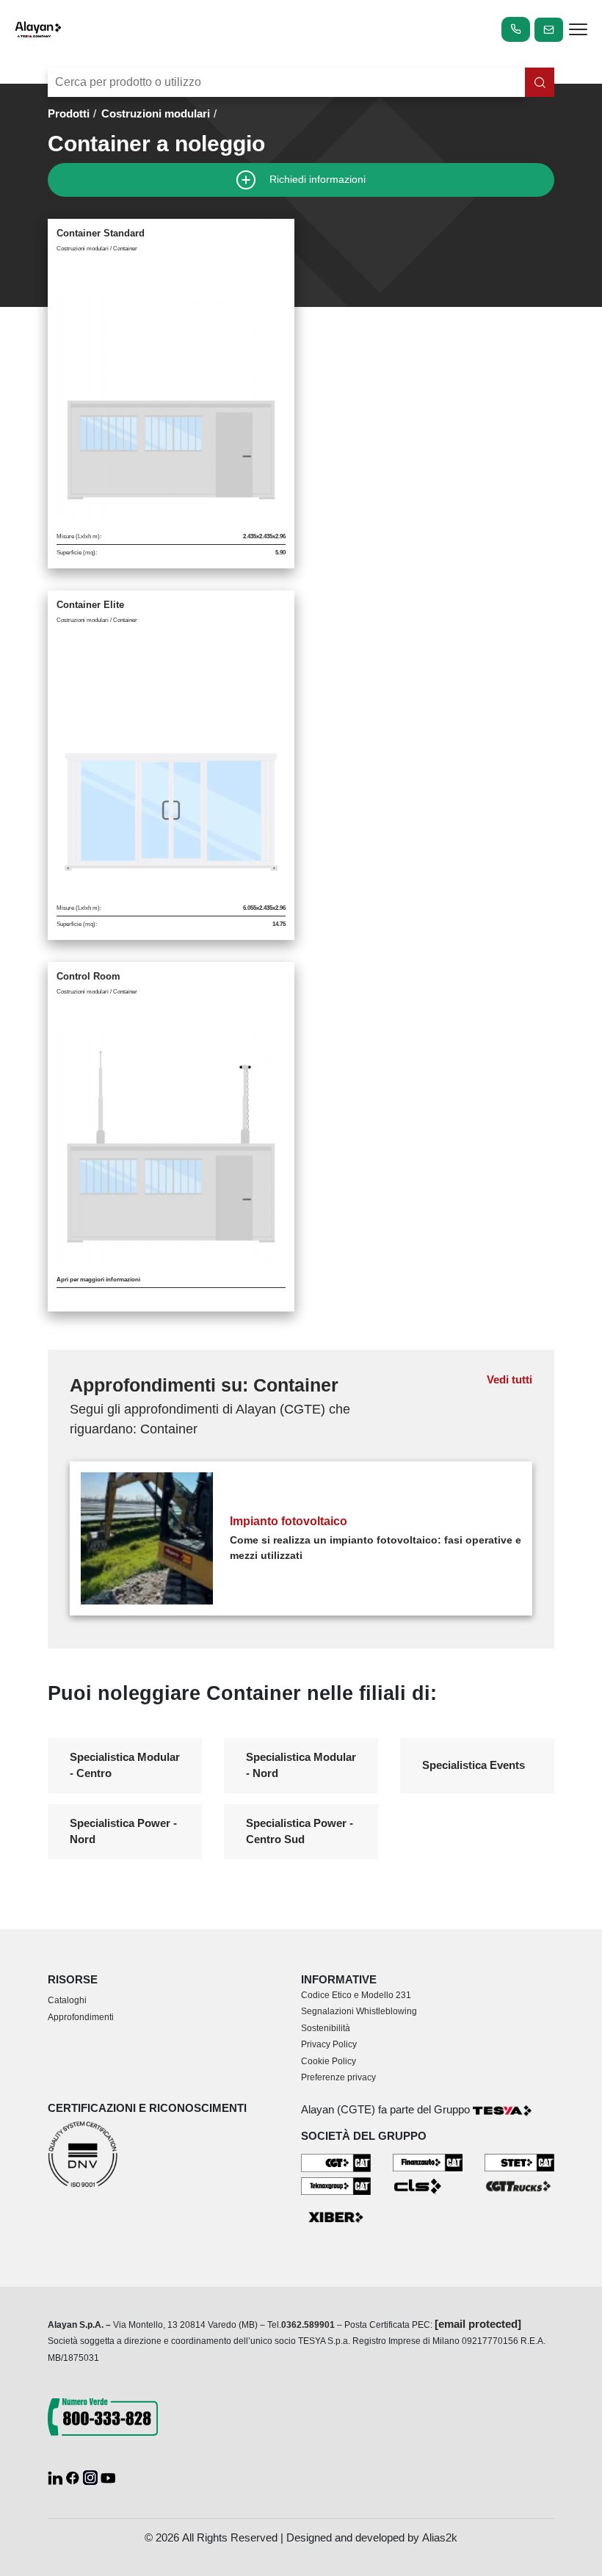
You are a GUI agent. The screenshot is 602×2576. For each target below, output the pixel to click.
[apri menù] (578, 32)
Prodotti (69, 113)
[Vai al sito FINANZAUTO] (428, 2161)
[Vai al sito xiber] (336, 2218)
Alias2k (440, 2537)
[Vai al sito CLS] (428, 2186)
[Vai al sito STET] (519, 2161)
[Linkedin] (57, 2476)
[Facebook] (74, 2476)
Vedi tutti (509, 1379)
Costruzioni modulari (156, 113)
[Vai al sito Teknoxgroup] (336, 2185)
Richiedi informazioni (316, 179)
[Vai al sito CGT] (336, 2161)
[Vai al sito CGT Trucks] (519, 2185)
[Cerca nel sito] (540, 82)
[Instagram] (92, 2476)
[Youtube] (108, 2476)
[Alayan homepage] (38, 29)
